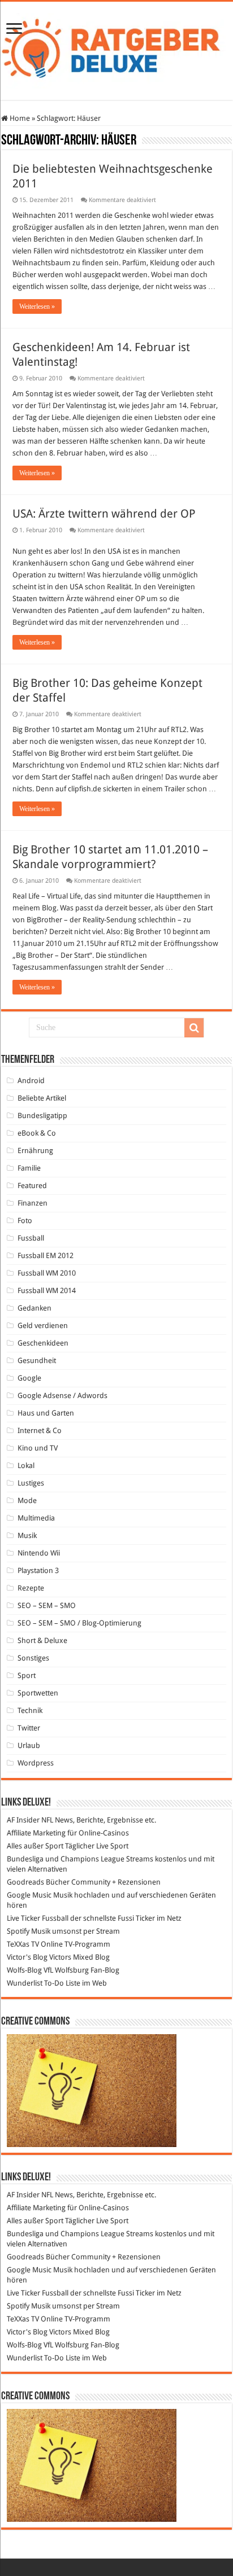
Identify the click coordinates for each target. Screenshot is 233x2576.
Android (31, 1081)
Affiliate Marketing (36, 1833)
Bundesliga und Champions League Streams (80, 1859)
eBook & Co (37, 1133)
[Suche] (194, 1028)
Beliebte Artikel (42, 1098)
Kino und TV (38, 1448)
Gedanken (34, 1308)
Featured (32, 1186)
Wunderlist (25, 1983)
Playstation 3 (38, 1570)
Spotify (18, 1931)
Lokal (26, 1466)
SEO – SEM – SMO (47, 1605)
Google (29, 1378)
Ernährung (35, 1151)
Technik (30, 1710)
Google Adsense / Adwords (62, 1396)
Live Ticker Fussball (38, 1918)
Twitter (29, 1728)
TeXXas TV (23, 1944)
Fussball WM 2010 (47, 1273)
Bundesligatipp (42, 1116)
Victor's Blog (27, 1957)
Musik (27, 1535)
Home (19, 118)
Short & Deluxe (42, 1640)
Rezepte (31, 1588)
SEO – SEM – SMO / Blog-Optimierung (79, 1623)
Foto (25, 1221)
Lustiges (31, 1483)
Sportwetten (38, 1693)
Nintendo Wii (39, 1553)
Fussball (31, 1238)
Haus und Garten (46, 1413)
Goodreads (25, 1882)
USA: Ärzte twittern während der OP (104, 514)
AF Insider (23, 1820)
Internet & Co (40, 1431)
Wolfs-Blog (24, 1970)
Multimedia (36, 1518)
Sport (27, 1675)
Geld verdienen (43, 1326)
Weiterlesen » (37, 306)
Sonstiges (33, 1658)
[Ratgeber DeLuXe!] (116, 49)
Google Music (29, 1895)
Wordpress (36, 1763)
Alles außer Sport (35, 1846)
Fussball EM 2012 (46, 1256)
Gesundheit (37, 1361)
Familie (29, 1168)
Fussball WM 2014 (47, 1291)
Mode (27, 1501)
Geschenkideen (43, 1343)
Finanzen (33, 1203)
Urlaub (29, 1745)
